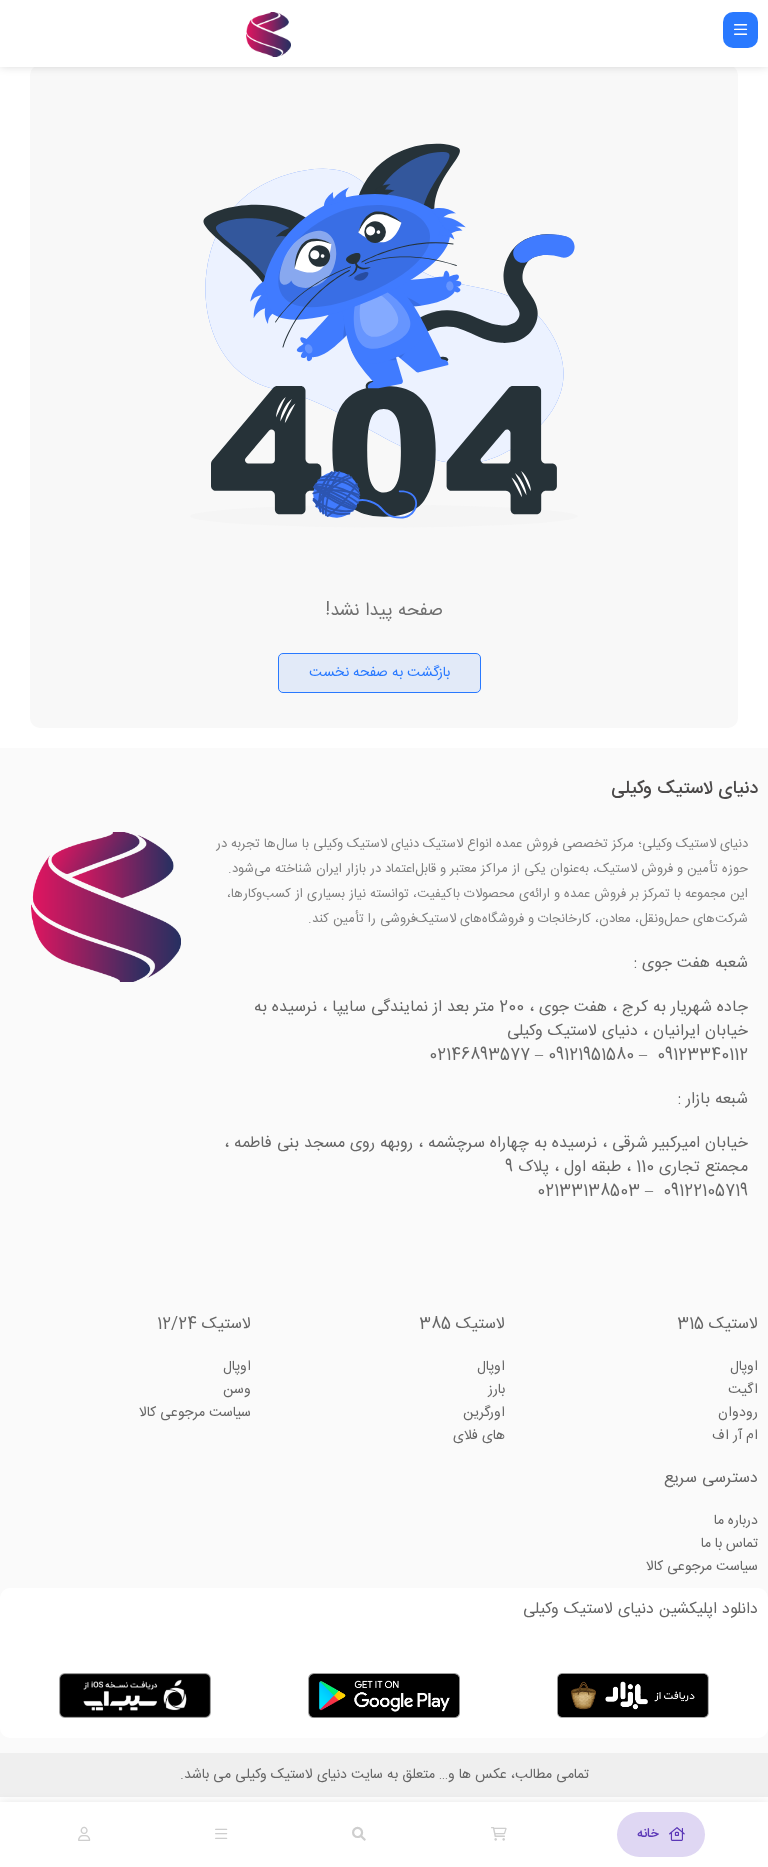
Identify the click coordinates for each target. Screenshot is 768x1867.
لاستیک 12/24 (204, 1324)
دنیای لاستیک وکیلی (684, 789)
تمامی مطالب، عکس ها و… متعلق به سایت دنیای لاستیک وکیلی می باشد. (384, 1775)
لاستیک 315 (717, 1324)
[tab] (661, 1834)
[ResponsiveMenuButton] (740, 30)
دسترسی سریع (711, 1478)
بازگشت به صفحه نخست (379, 673)
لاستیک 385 (462, 1324)
